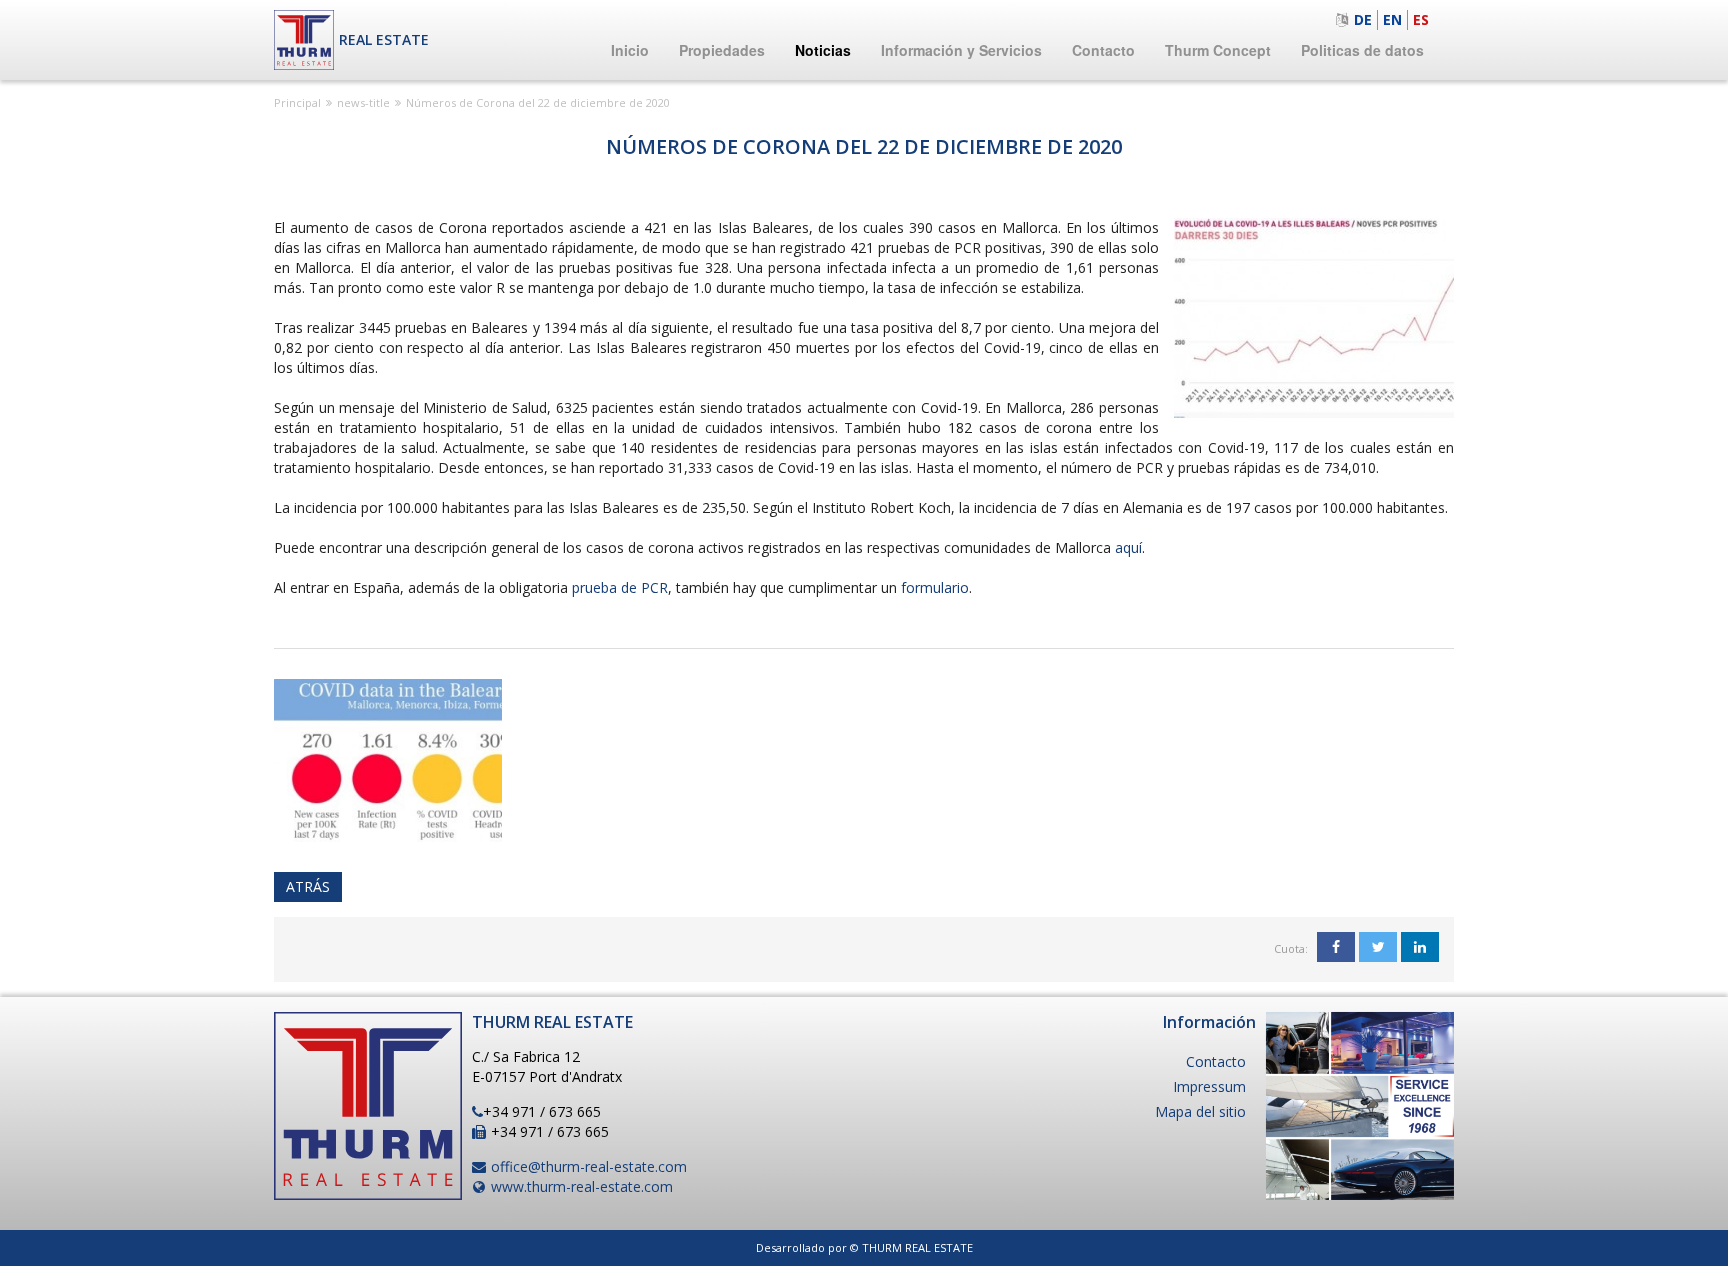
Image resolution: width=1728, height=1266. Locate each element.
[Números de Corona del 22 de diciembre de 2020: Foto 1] (388, 758)
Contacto (1103, 50)
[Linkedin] (1420, 947)
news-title (363, 102)
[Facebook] (1336, 947)
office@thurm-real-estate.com (589, 1166)
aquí (1128, 547)
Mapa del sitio (1200, 1111)
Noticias (823, 50)
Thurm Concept (1218, 50)
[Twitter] (1378, 947)
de (1363, 19)
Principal (297, 102)
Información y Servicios (961, 50)
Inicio (630, 50)
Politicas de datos (1362, 50)
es (1421, 19)
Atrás (308, 886)
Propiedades (722, 50)
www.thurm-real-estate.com (582, 1186)
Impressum (1209, 1086)
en (1392, 19)
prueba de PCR (620, 587)
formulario (935, 587)
